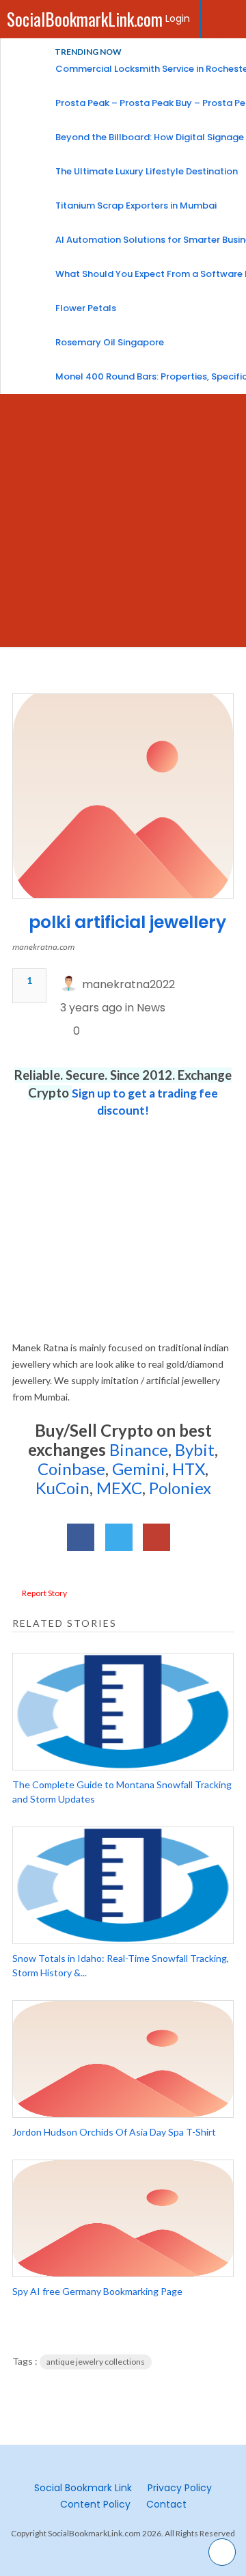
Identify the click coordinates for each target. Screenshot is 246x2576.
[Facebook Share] (81, 1537)
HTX (189, 1469)
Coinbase (71, 1469)
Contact (166, 2504)
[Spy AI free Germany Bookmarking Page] (123, 2218)
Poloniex (180, 1488)
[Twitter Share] (119, 1537)
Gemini (139, 1469)
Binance (139, 1449)
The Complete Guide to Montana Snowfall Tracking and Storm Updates (122, 1792)
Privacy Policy (180, 2488)
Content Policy (95, 2504)
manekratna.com (43, 947)
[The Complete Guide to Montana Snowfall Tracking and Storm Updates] (123, 1712)
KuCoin (63, 1488)
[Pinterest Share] (156, 1537)
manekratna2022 (128, 984)
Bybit (193, 1449)
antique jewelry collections (96, 2362)
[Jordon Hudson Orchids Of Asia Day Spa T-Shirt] (123, 2059)
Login (178, 18)
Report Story (44, 1593)
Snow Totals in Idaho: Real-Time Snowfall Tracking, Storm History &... (121, 1965)
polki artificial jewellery (127, 922)
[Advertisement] (123, 524)
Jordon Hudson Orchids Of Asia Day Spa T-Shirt (114, 2132)
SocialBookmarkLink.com (85, 19)
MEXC (119, 1488)
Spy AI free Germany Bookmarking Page (97, 2291)
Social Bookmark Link (83, 2488)
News (151, 1008)
